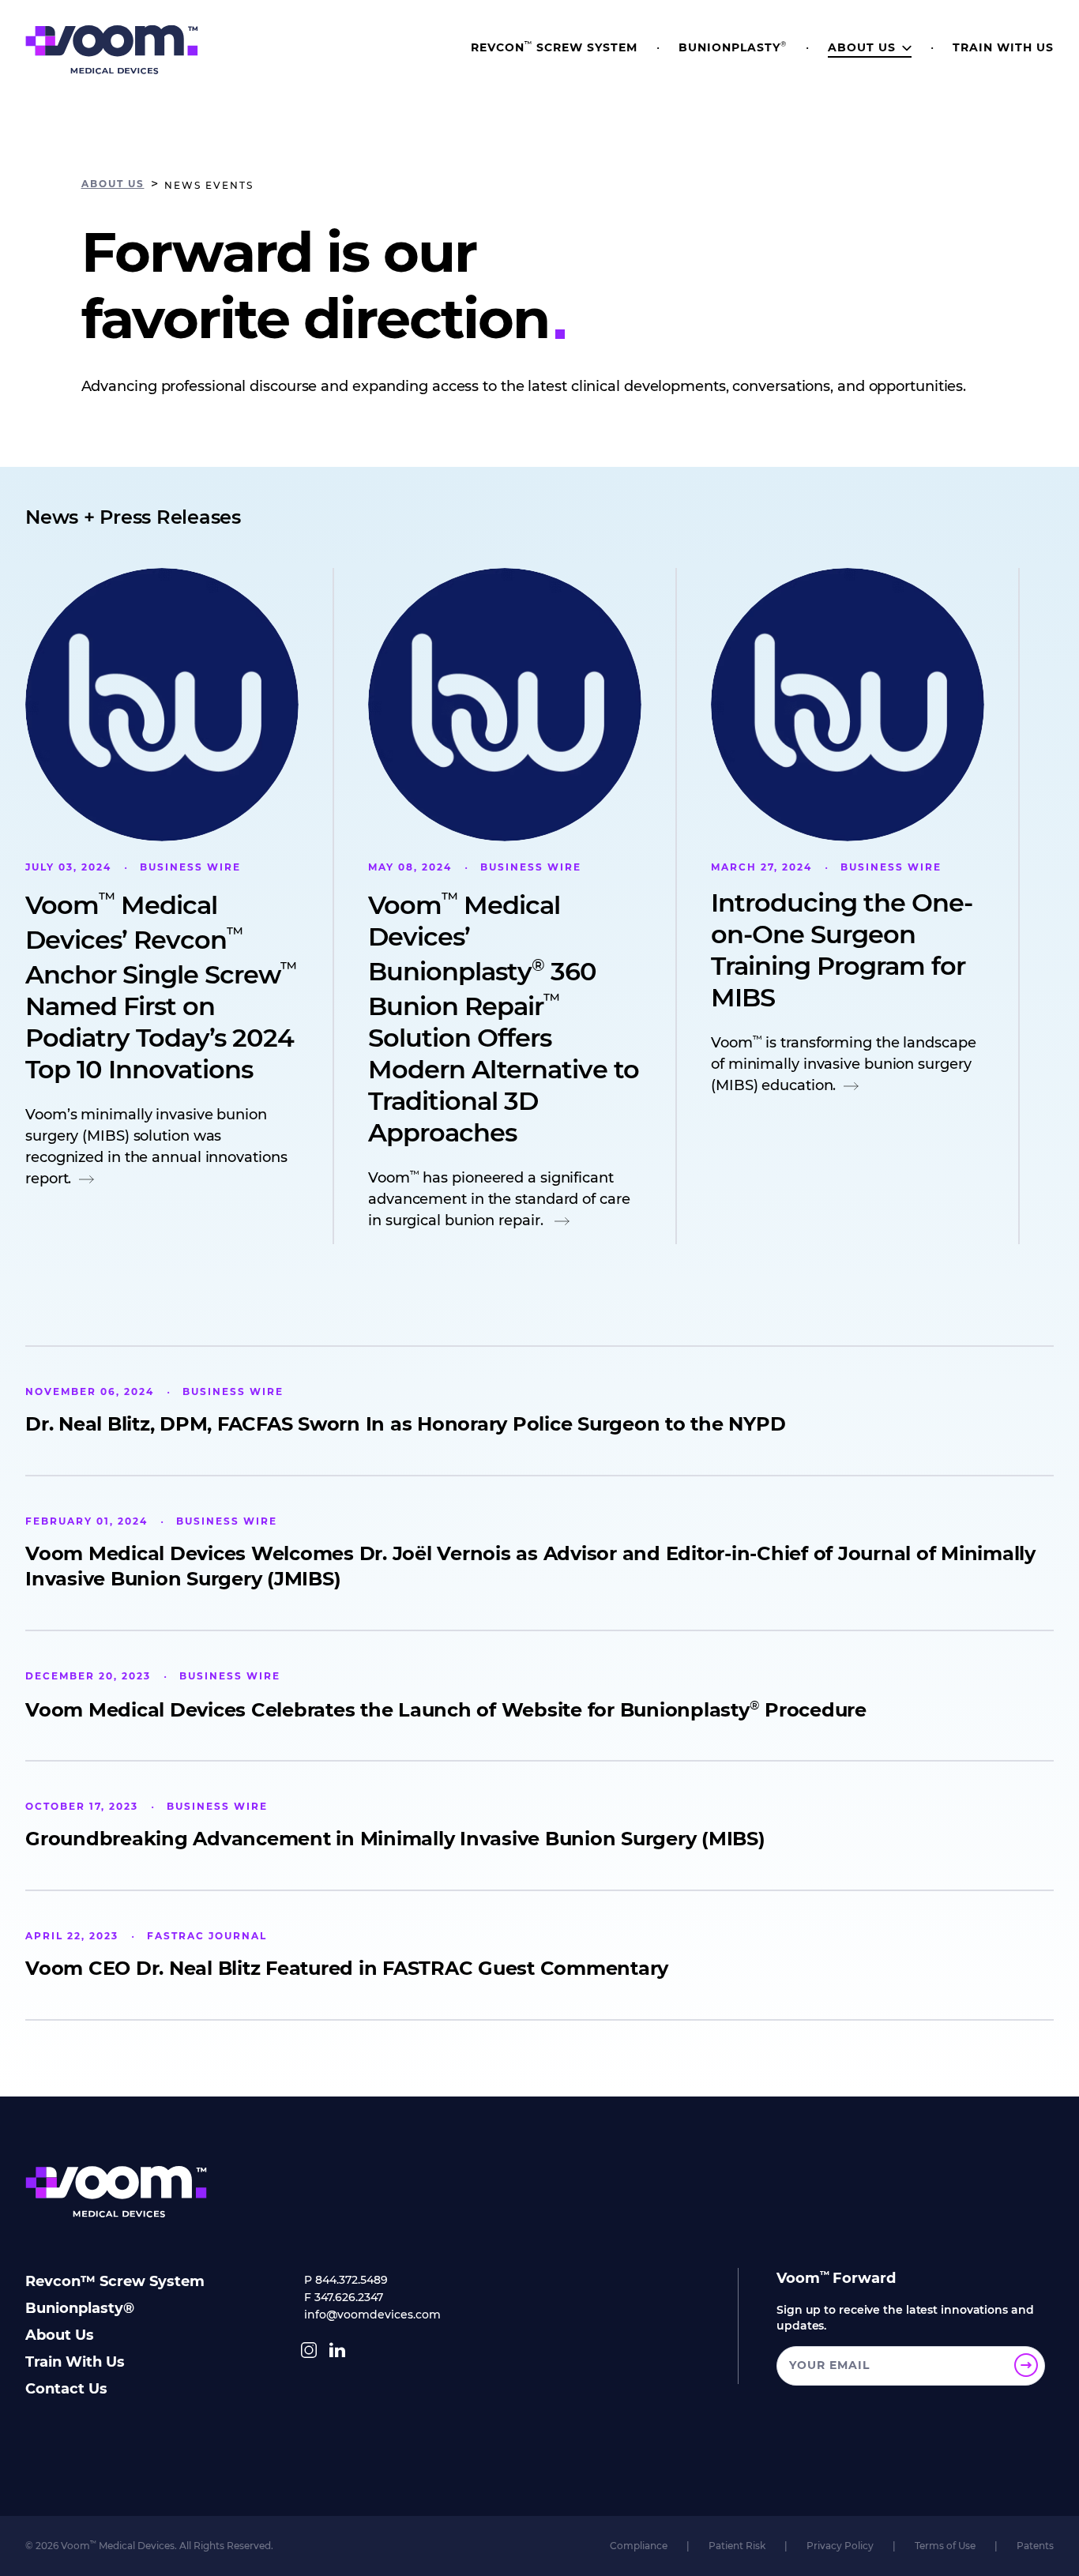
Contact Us (66, 2389)
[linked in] (337, 2350)
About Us (60, 2335)
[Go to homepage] (112, 50)
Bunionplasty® (80, 2308)
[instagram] (309, 2350)
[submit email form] (1026, 2365)
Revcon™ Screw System (115, 2281)
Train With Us (75, 2362)
